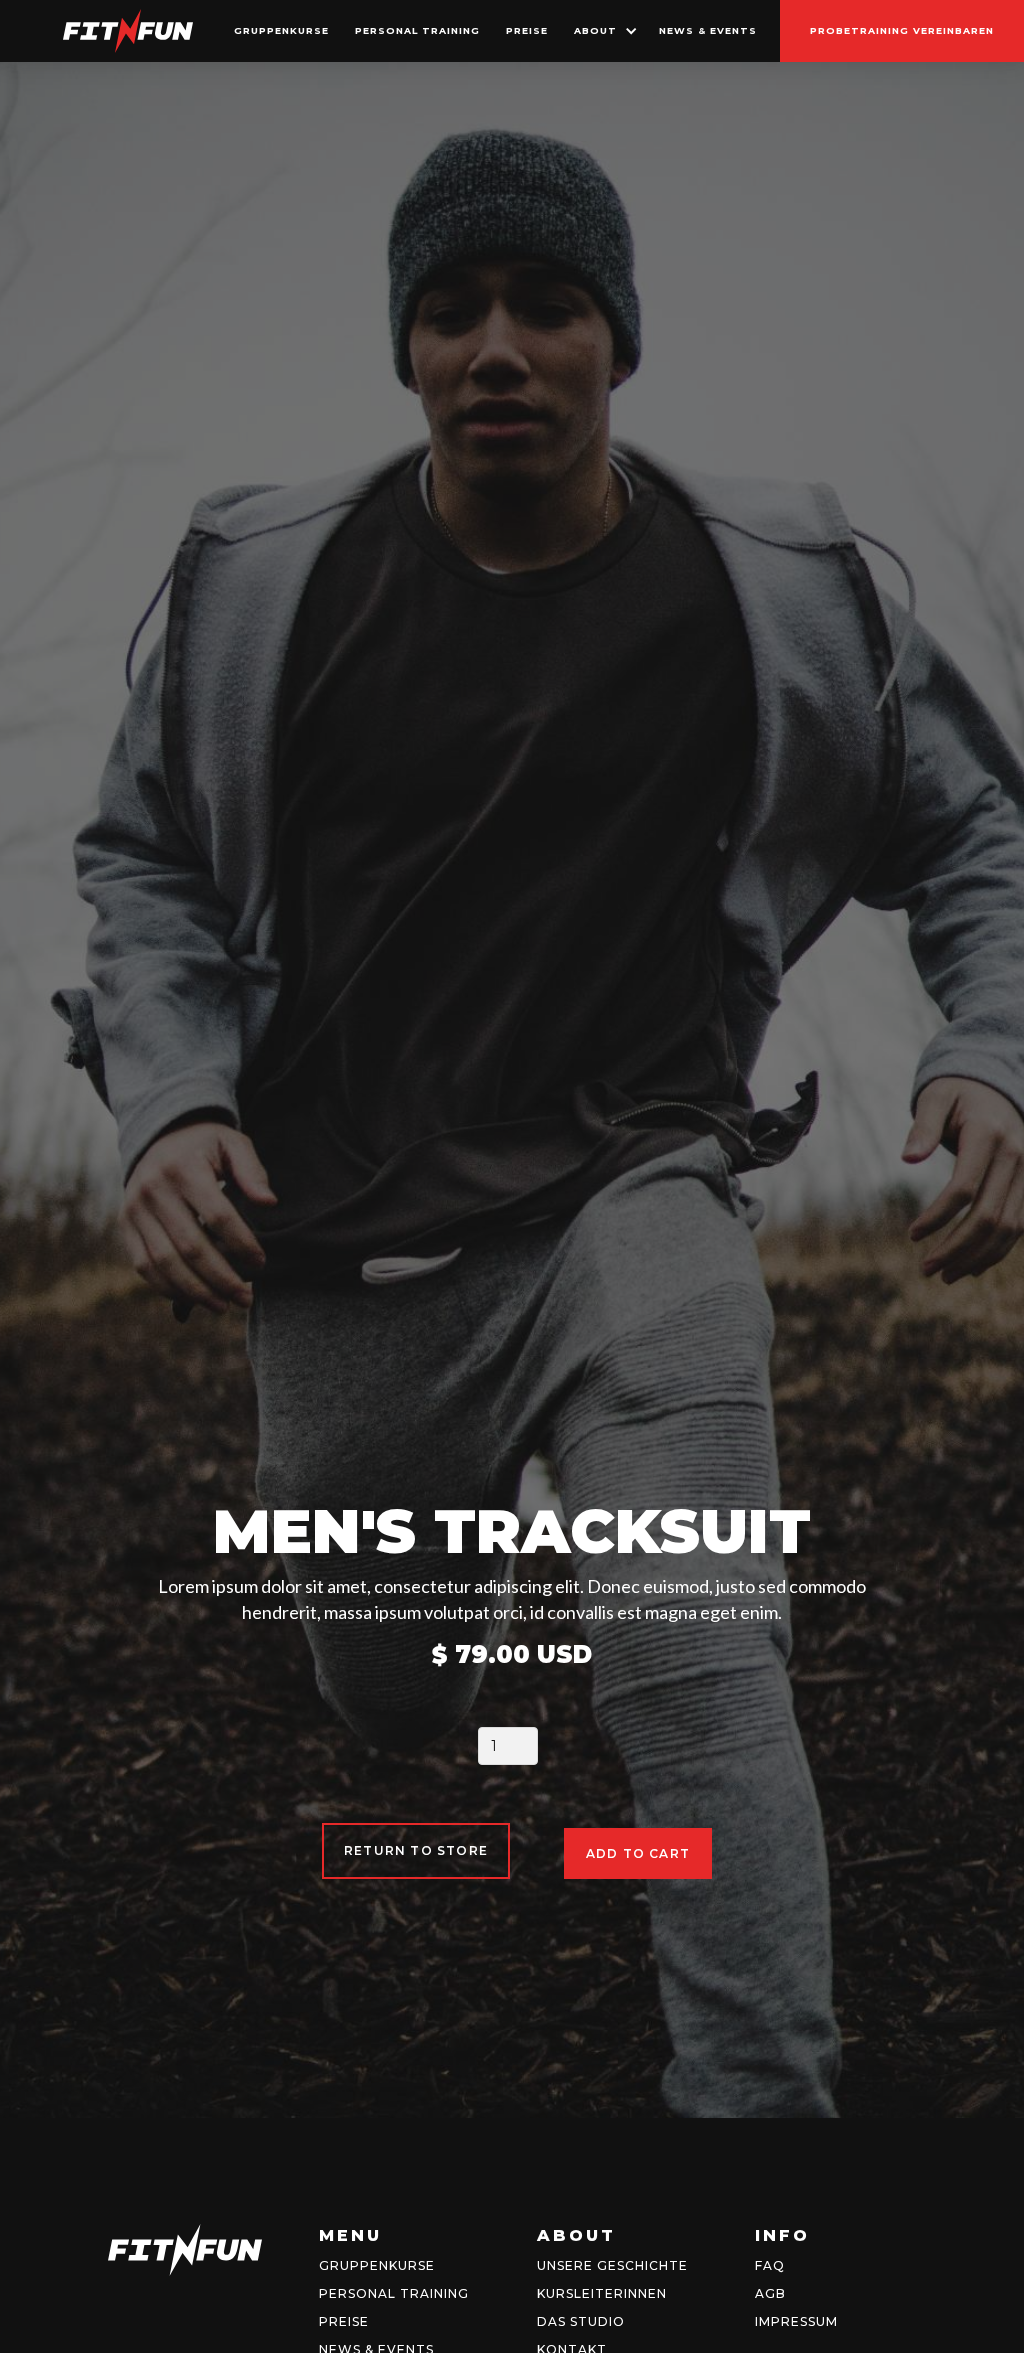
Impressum (796, 2321)
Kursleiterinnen (602, 2293)
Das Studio (581, 2321)
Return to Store (416, 1850)
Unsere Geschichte (612, 2265)
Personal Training (417, 30)
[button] (603, 31)
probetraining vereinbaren (902, 30)
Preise (527, 30)
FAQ (770, 2265)
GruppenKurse (281, 30)
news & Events (708, 30)
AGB (770, 2293)
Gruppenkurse (377, 2265)
